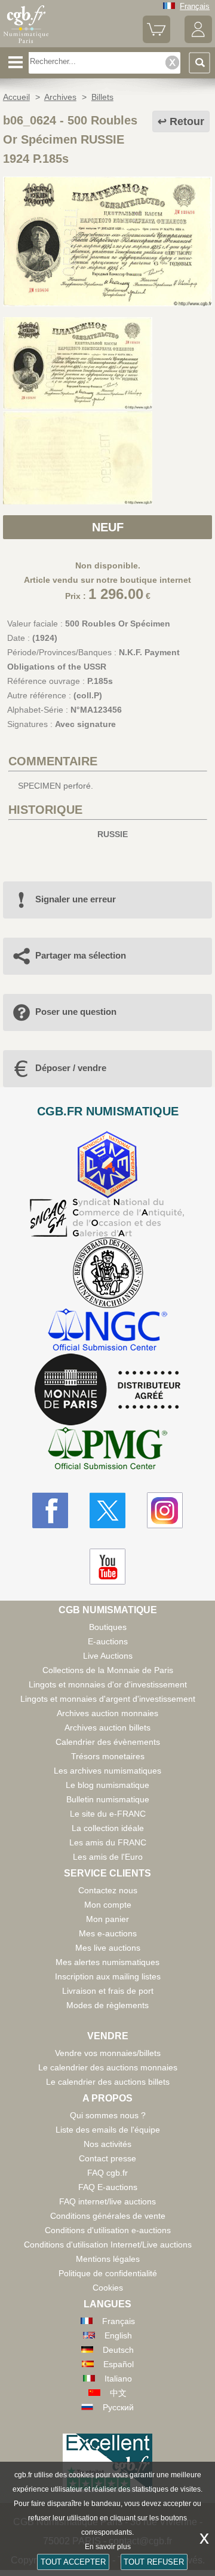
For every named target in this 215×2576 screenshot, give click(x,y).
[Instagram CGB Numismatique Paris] (165, 1510)
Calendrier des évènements (108, 1742)
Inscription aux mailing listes (108, 1976)
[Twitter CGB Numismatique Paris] (107, 1510)
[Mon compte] (198, 40)
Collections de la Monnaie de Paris (108, 1670)
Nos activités (107, 2144)
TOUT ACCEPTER (73, 2562)
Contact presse (107, 2158)
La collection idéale (108, 1828)
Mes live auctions (108, 1948)
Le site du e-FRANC (108, 1814)
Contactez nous (108, 1890)
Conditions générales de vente (108, 2216)
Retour (187, 121)
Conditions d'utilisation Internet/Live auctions (108, 2245)
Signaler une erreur (76, 899)
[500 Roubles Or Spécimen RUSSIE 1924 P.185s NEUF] (107, 303)
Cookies (108, 2288)
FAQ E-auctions (108, 2187)
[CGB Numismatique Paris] (26, 43)
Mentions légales (108, 2259)
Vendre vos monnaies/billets (108, 2053)
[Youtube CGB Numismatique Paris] (107, 1567)
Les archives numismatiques (107, 1771)
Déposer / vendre (71, 1068)
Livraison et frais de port (108, 1991)
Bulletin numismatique (108, 1799)
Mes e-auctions (108, 1933)
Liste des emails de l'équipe (108, 2130)
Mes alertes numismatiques (107, 1962)
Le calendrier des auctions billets (108, 2082)
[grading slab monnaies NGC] (107, 1331)
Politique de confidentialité (108, 2273)
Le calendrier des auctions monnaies (108, 2067)
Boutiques (108, 1627)
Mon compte (108, 1905)
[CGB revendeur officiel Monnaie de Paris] (107, 1390)
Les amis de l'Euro (108, 1857)
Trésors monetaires (108, 1756)
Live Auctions (108, 1656)
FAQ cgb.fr (107, 2173)
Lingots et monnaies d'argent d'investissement (108, 1699)
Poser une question (76, 1012)
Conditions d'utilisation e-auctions (108, 2230)
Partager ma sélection (81, 955)
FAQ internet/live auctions (107, 2201)
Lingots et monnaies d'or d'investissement (108, 1684)
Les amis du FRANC (108, 1842)
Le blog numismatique (107, 1785)
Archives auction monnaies (107, 1713)
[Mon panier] (156, 40)
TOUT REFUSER (154, 2562)
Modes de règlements (107, 2005)
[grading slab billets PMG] (107, 1450)
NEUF (108, 527)
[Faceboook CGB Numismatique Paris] (50, 1510)
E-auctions (108, 1641)
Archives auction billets (107, 1728)
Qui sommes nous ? (108, 2115)
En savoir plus (108, 2547)
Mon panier (107, 1919)
